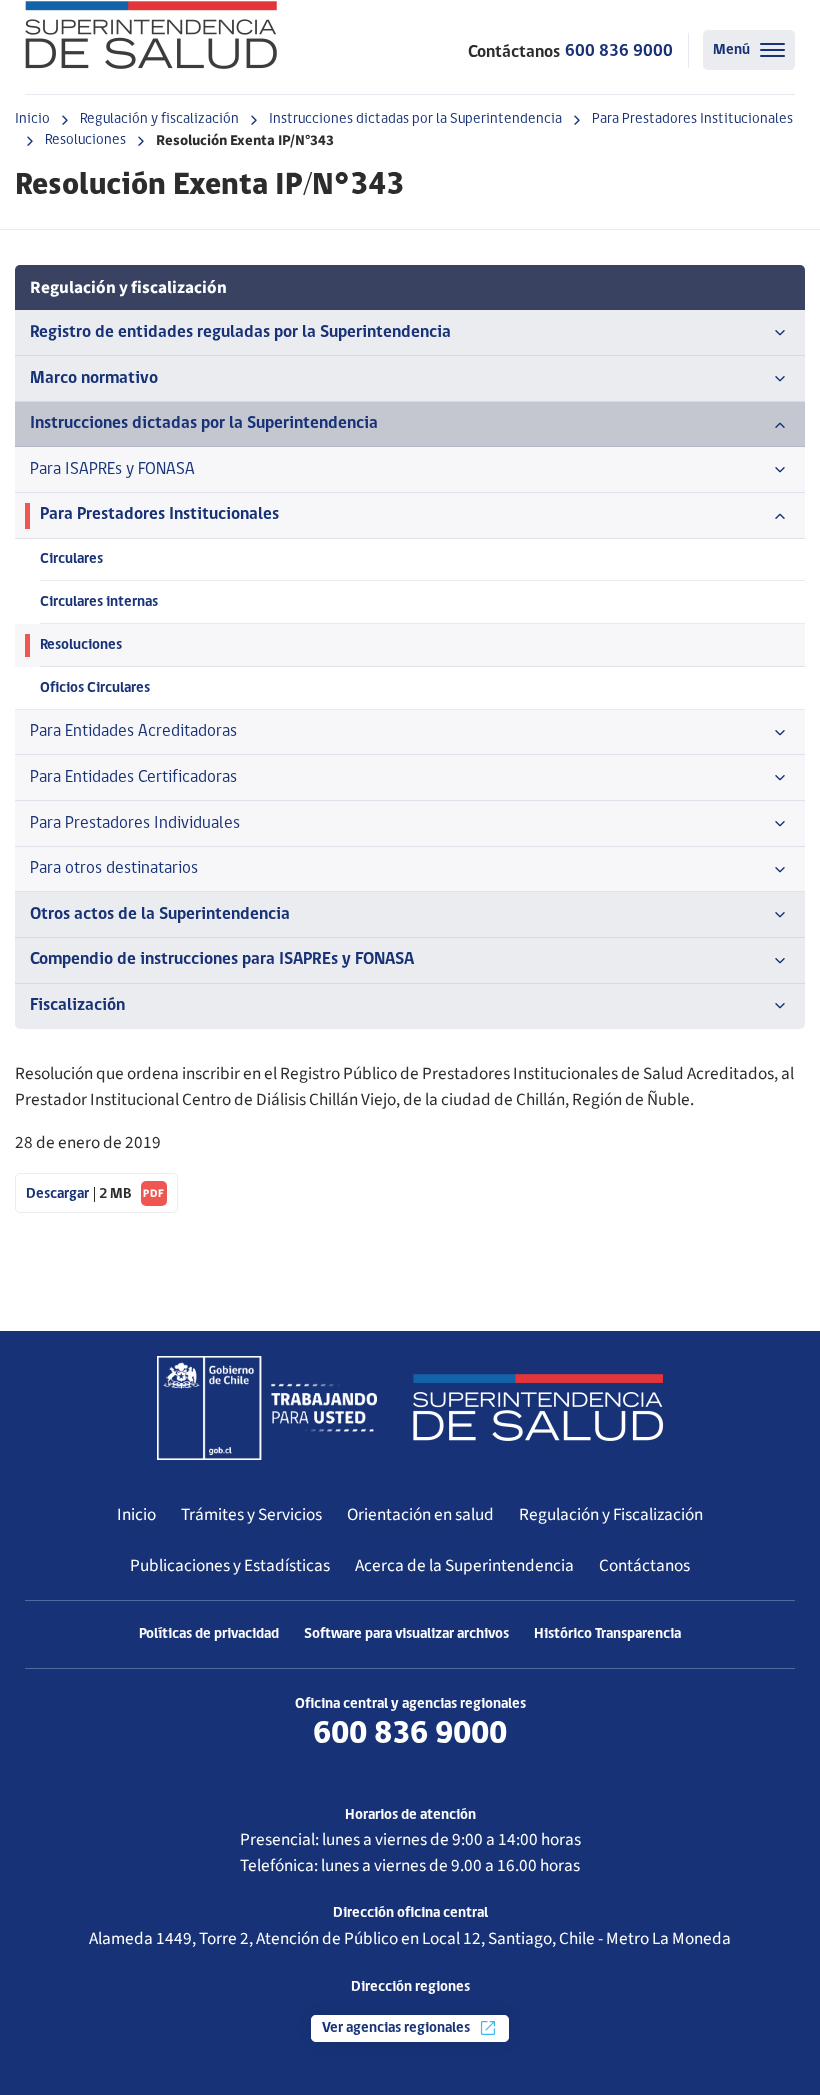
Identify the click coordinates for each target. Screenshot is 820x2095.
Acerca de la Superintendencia (464, 1565)
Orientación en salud (420, 1514)
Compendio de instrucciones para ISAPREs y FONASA (222, 959)
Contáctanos (644, 1565)
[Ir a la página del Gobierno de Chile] (267, 1408)
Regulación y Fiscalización (611, 1514)
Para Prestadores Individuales (135, 823)
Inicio (32, 119)
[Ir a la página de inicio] (151, 35)
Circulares (71, 559)
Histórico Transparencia (607, 1634)
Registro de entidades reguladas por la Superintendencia (240, 332)
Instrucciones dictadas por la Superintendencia (415, 119)
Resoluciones (85, 140)
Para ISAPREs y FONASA (112, 469)
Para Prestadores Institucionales (692, 119)
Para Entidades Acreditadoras (133, 731)
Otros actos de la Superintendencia (160, 914)
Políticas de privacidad (209, 1634)
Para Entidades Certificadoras (133, 777)
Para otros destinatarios (114, 868)
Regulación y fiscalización (159, 119)
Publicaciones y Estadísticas (230, 1565)
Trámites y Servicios (251, 1514)
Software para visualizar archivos (406, 1634)
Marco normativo (94, 378)
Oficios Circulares (95, 688)
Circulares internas (99, 602)
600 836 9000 (619, 51)
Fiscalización (77, 1005)
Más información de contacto (410, 1766)
